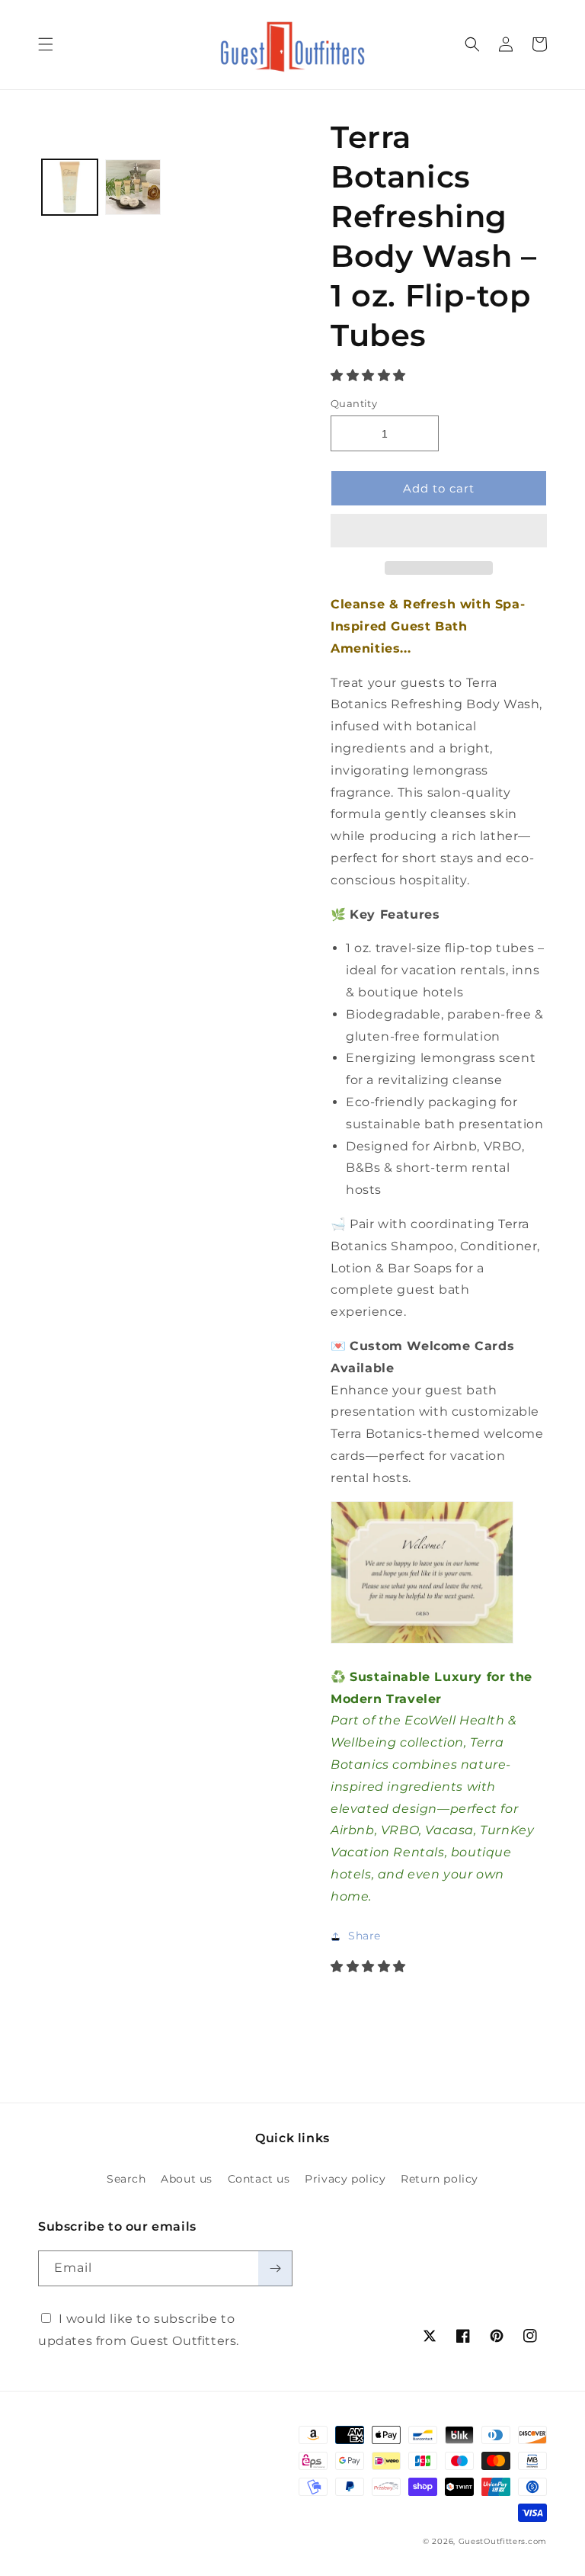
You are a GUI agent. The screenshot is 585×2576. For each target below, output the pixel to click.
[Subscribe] (275, 2268)
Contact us (259, 2179)
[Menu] (46, 44)
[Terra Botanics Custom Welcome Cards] (422, 1642)
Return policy (440, 2179)
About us (187, 2179)
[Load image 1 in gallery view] (70, 187)
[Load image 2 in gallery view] (133, 187)
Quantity (354, 403)
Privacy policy (345, 2179)
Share (364, 1936)
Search (126, 2179)
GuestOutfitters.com (503, 2541)
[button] (370, 375)
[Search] (472, 44)
